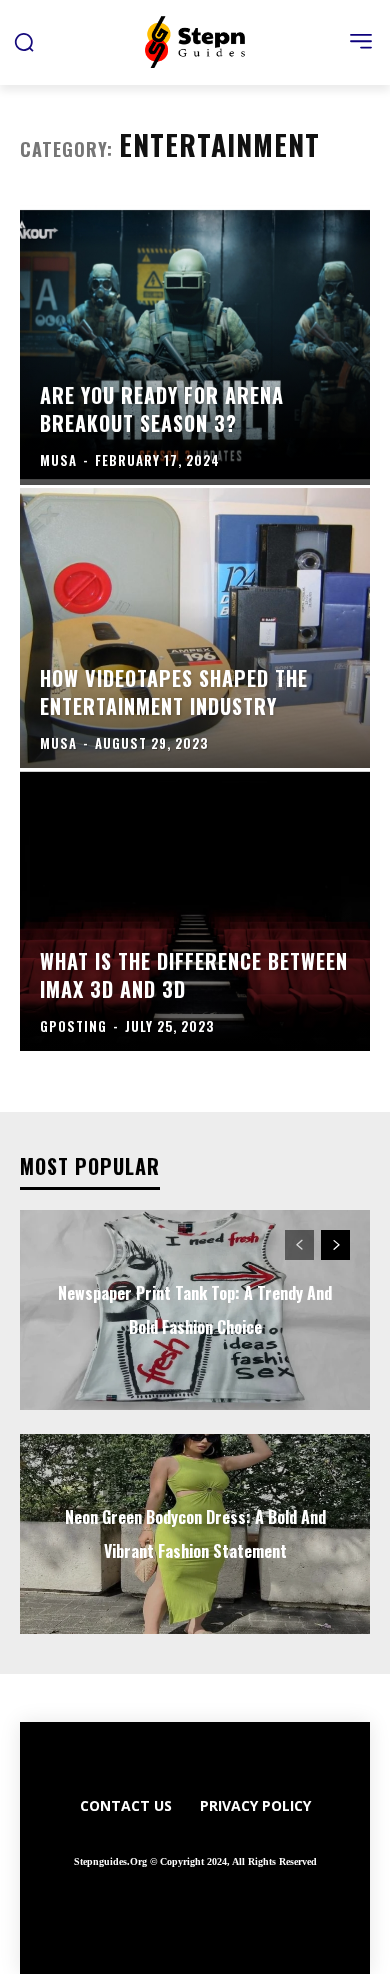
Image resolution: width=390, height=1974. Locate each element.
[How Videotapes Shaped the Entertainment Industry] (195, 628)
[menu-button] (361, 41)
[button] (24, 42)
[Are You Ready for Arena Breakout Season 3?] (195, 345)
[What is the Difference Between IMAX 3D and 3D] (195, 911)
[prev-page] (299, 1245)
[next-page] (335, 1245)
